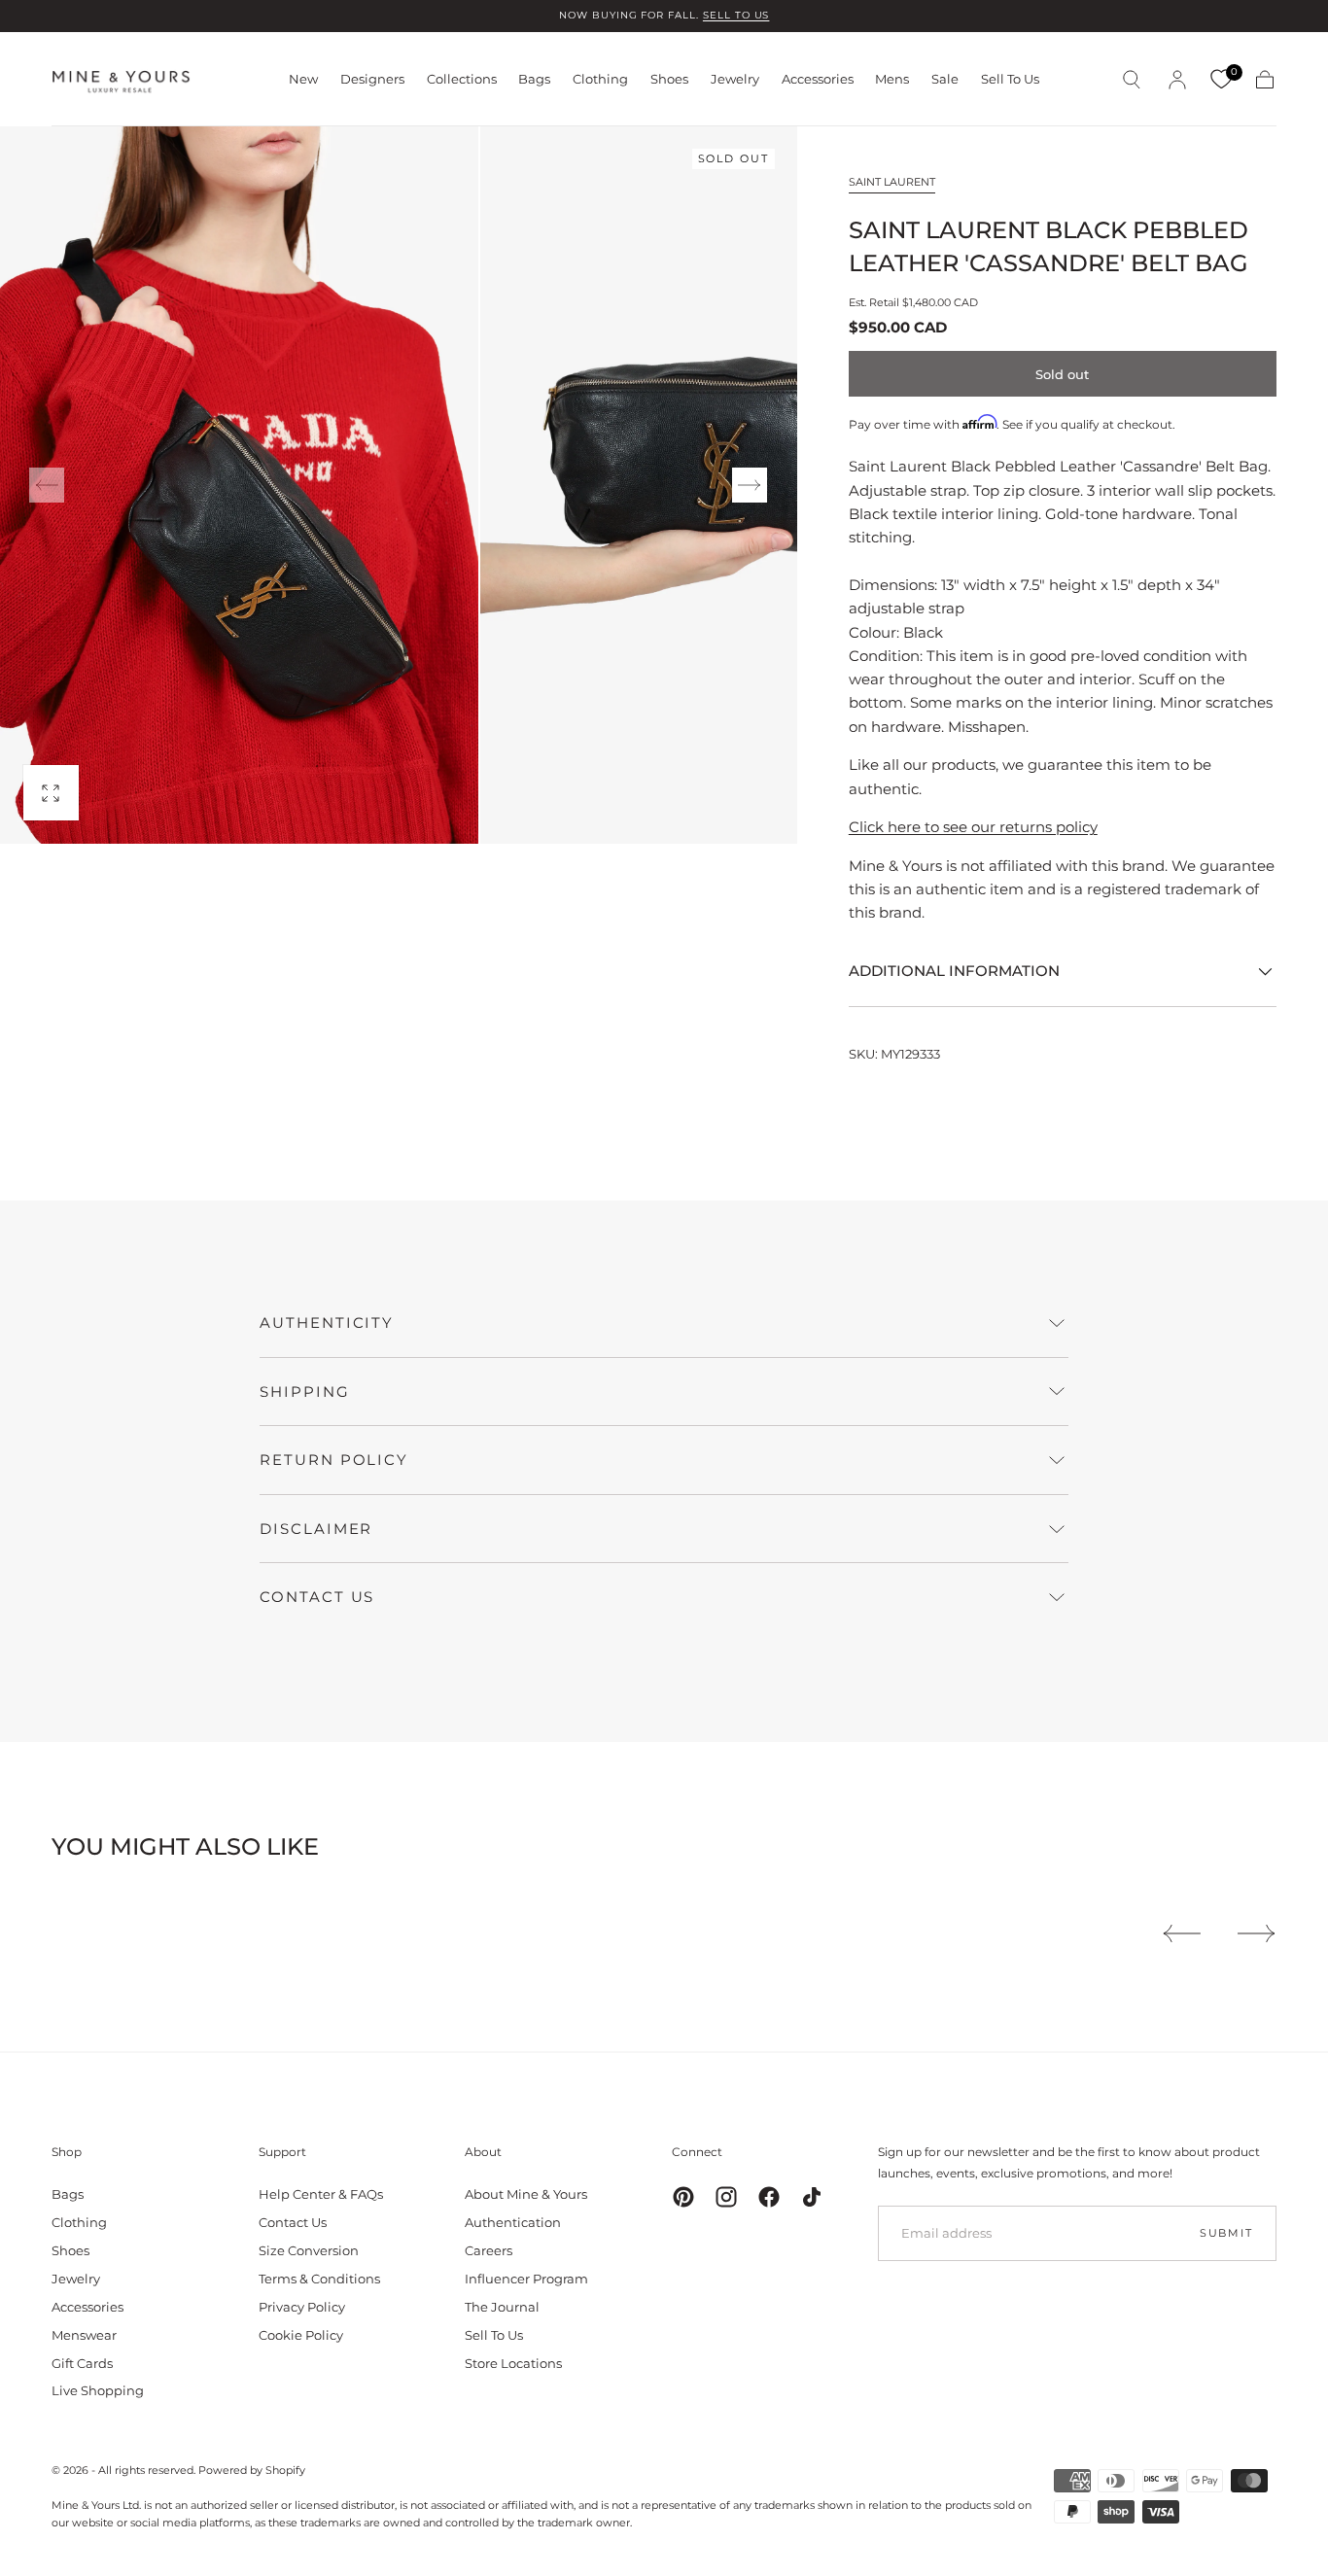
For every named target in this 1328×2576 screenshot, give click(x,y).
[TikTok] (812, 2197)
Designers (372, 79)
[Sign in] (1177, 80)
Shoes (669, 79)
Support (282, 2152)
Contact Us (293, 2222)
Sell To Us (1010, 79)
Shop (67, 2152)
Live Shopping (98, 2390)
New (303, 79)
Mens (892, 79)
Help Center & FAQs (321, 2194)
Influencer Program (526, 2279)
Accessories (818, 79)
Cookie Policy (301, 2335)
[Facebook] (769, 2197)
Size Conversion (309, 2250)
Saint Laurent (892, 182)
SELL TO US (736, 15)
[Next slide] (750, 485)
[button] (1132, 80)
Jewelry (735, 79)
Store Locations (513, 2363)
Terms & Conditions (319, 2279)
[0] (1221, 80)
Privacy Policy (302, 2307)
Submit (1226, 2233)
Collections (462, 79)
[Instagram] (726, 2197)
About (483, 2152)
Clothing (600, 79)
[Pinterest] (683, 2197)
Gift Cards (82, 2363)
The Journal (502, 2307)
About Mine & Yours (526, 2194)
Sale (945, 79)
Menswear (84, 2335)
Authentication (513, 2222)
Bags (534, 79)
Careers (489, 2250)
